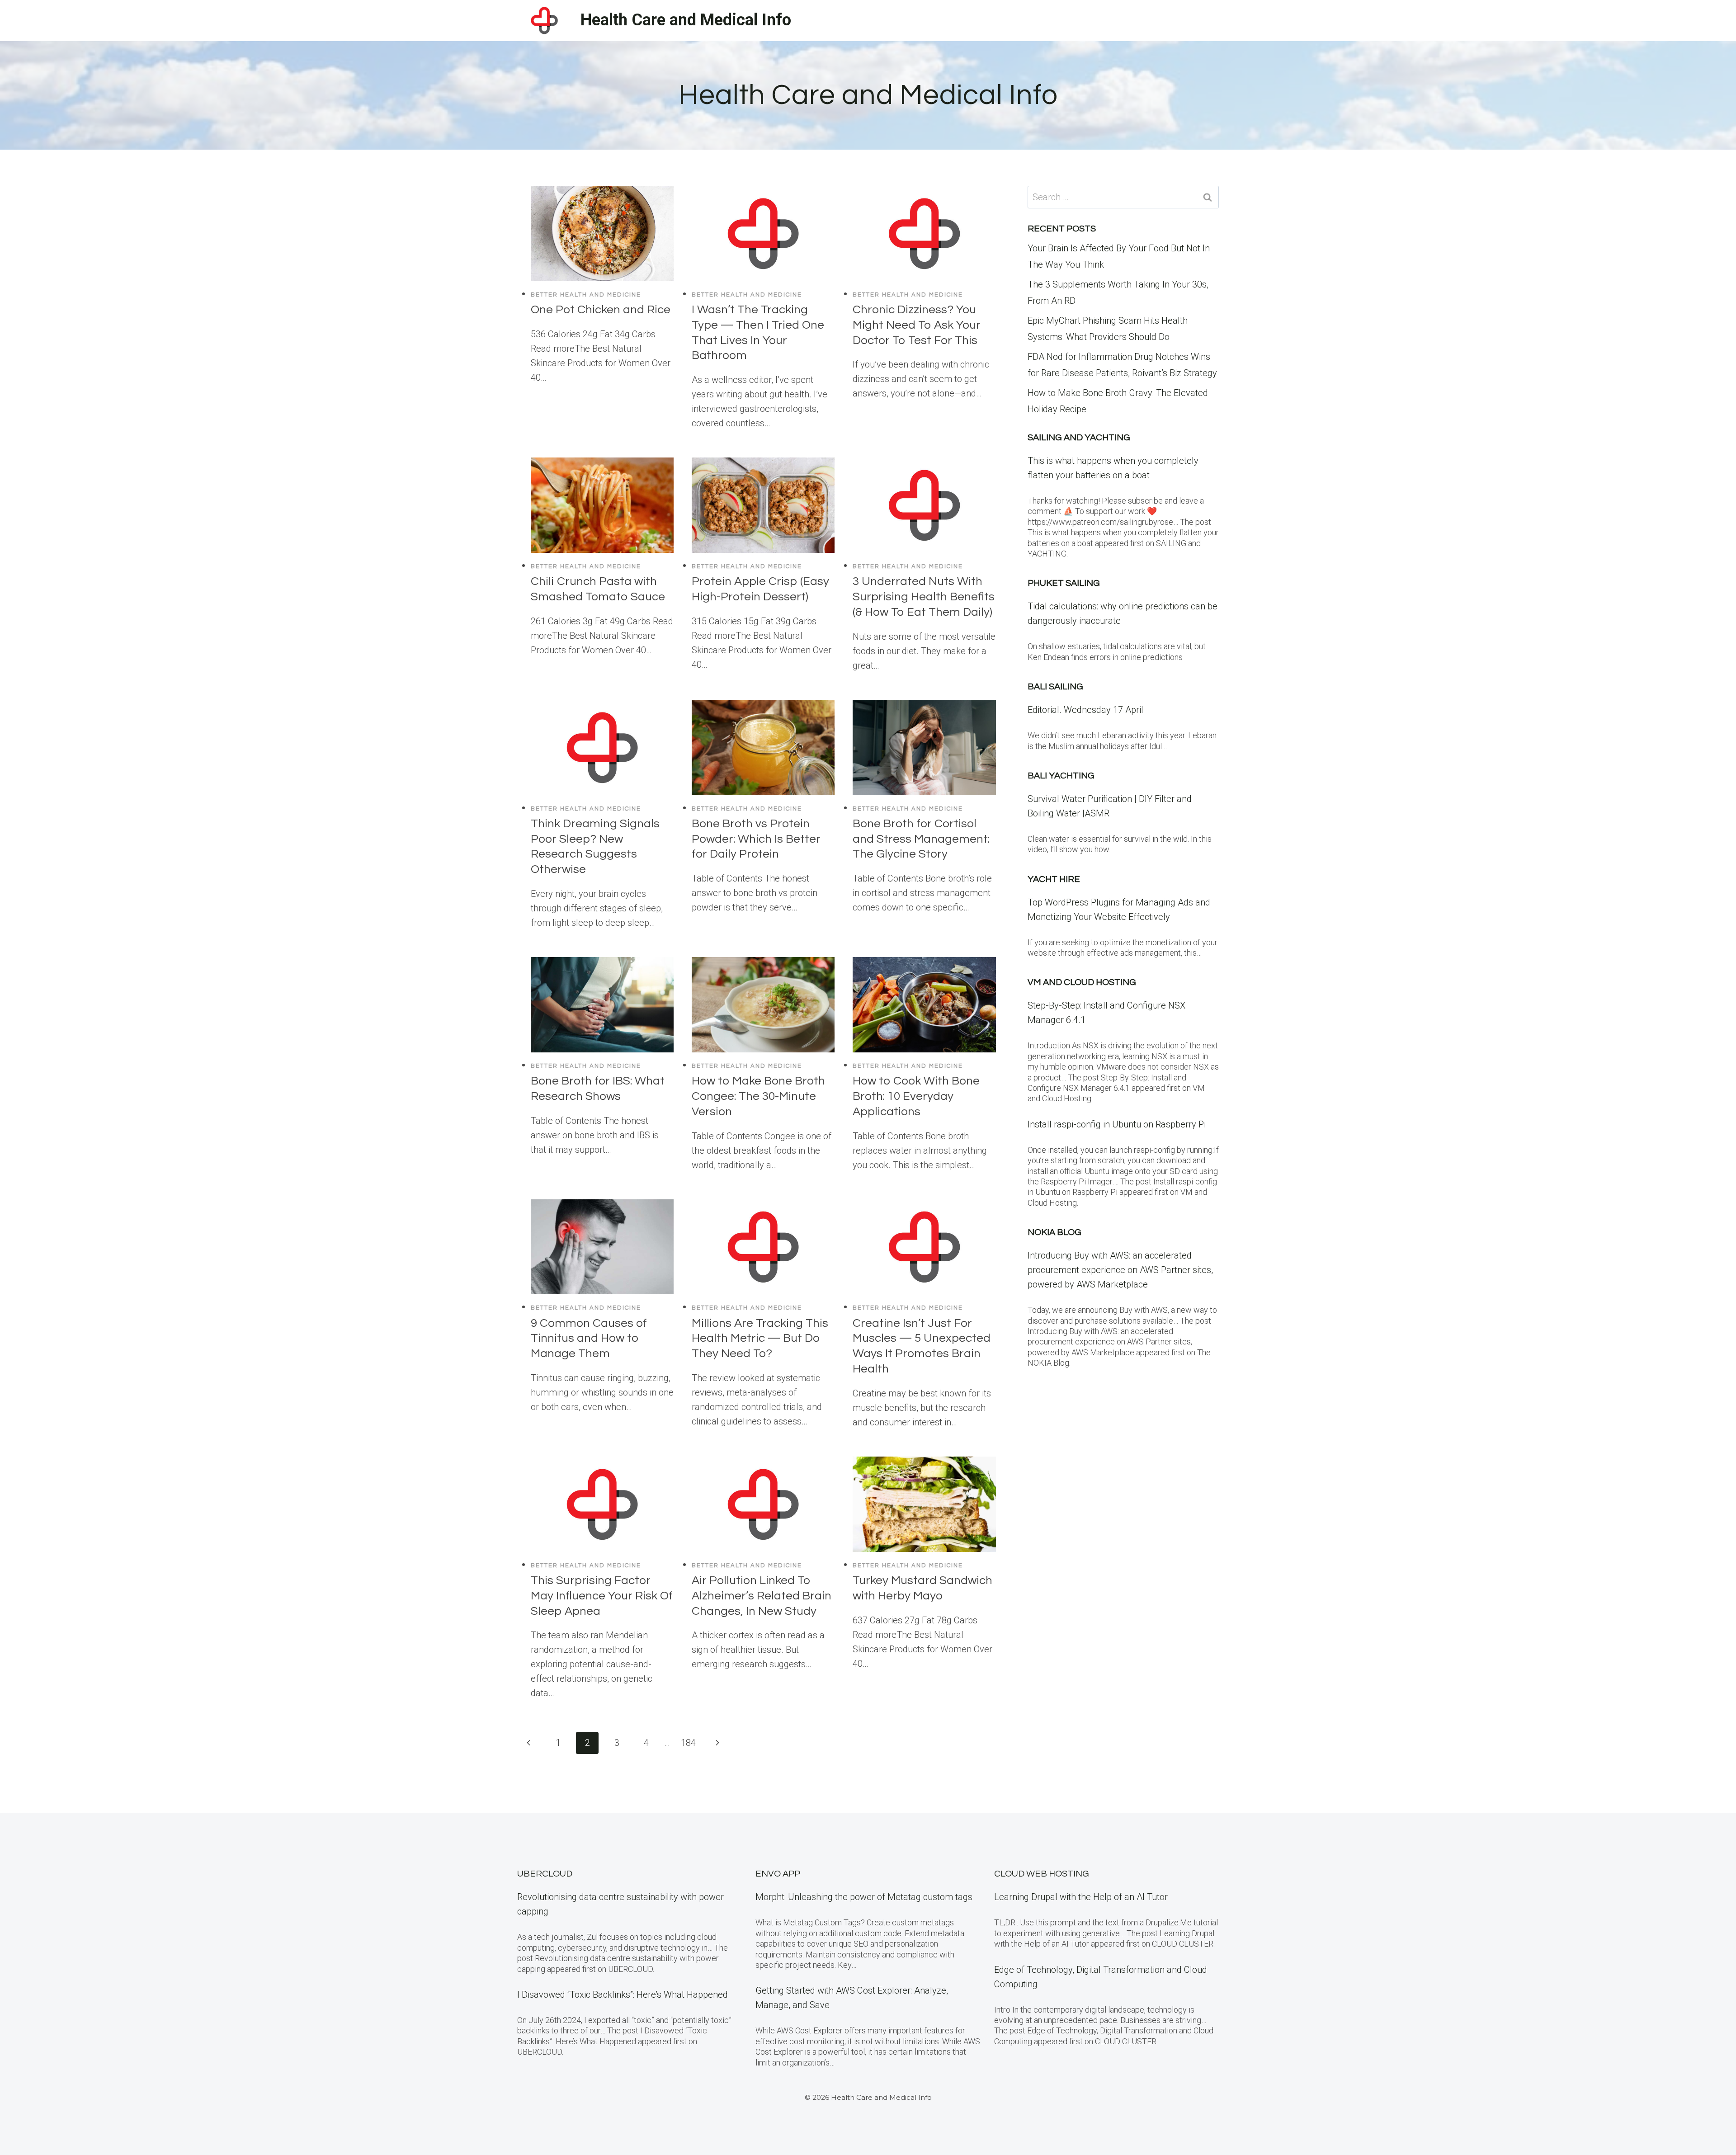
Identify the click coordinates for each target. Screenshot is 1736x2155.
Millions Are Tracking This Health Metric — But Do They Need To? (760, 1339)
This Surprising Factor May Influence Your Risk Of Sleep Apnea (602, 1596)
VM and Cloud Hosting (1082, 982)
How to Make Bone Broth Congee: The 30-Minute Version (758, 1096)
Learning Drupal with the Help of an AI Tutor (1081, 1897)
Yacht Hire (1054, 879)
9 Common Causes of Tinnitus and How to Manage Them (589, 1339)
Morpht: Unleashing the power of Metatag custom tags (864, 1897)
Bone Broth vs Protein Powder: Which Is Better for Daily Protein (756, 839)
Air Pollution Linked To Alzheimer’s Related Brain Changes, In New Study (762, 1596)
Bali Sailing (1055, 687)
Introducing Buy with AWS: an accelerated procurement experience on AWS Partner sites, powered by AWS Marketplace (1120, 1270)
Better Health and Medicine (586, 295)
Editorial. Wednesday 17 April (1085, 710)
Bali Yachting (1061, 776)
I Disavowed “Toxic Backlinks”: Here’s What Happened (623, 1995)
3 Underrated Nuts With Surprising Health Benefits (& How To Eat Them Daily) (924, 597)
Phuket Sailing (1064, 583)
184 (688, 1743)
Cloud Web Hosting (1042, 1874)
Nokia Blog (1054, 1232)
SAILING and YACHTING (1079, 438)
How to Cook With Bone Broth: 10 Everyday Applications (916, 1096)
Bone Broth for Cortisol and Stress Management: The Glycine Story (921, 839)
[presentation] (602, 233)
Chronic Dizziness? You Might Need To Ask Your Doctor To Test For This (917, 325)
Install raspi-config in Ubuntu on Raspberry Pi (1117, 1124)
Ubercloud (545, 1874)
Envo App (778, 1874)
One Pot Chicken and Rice (601, 310)
